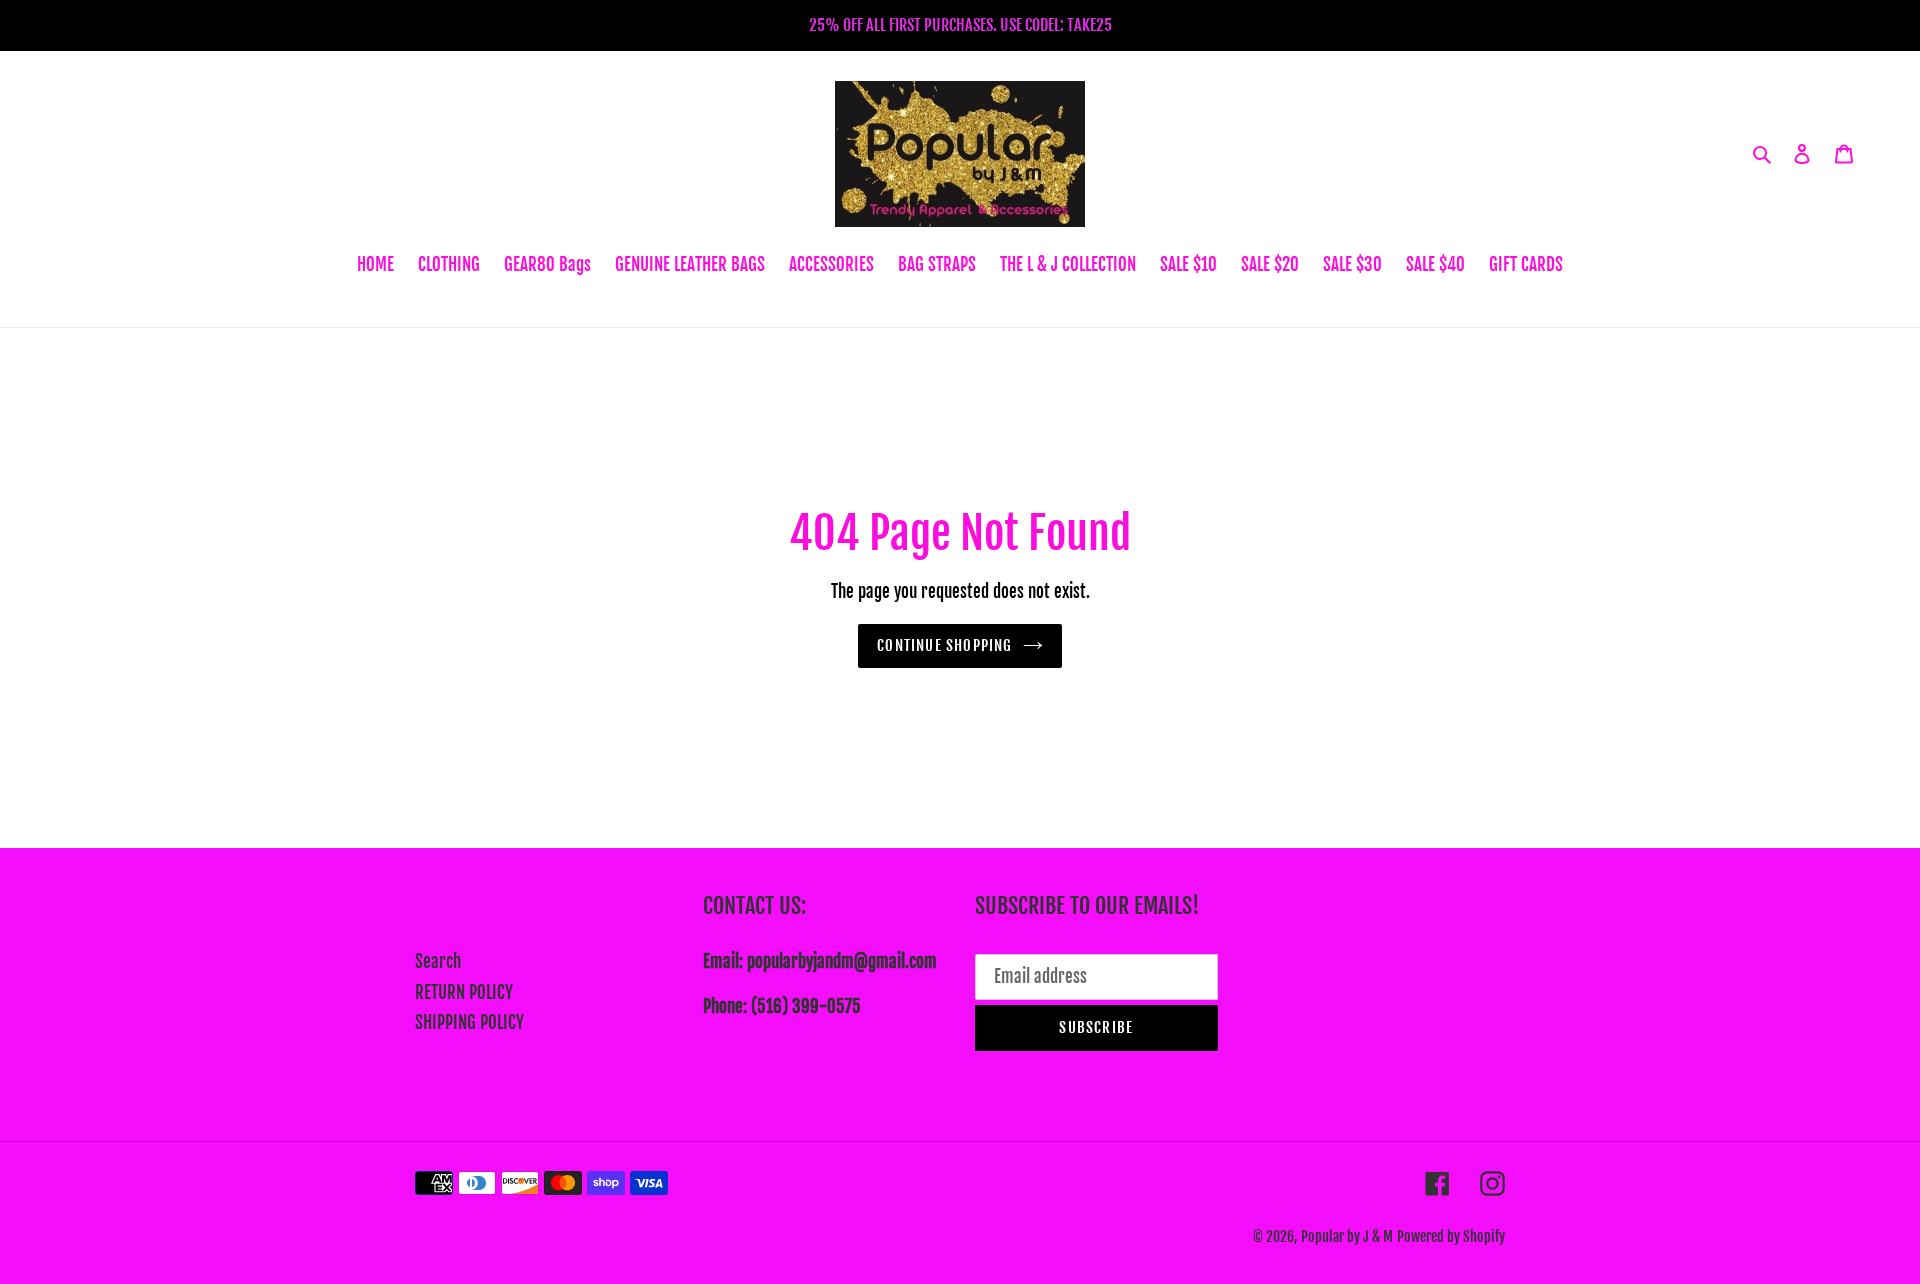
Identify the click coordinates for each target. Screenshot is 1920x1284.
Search (438, 961)
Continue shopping (944, 645)
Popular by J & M (1347, 1236)
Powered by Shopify (1451, 1236)
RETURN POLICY (464, 992)
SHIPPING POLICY (469, 1022)
